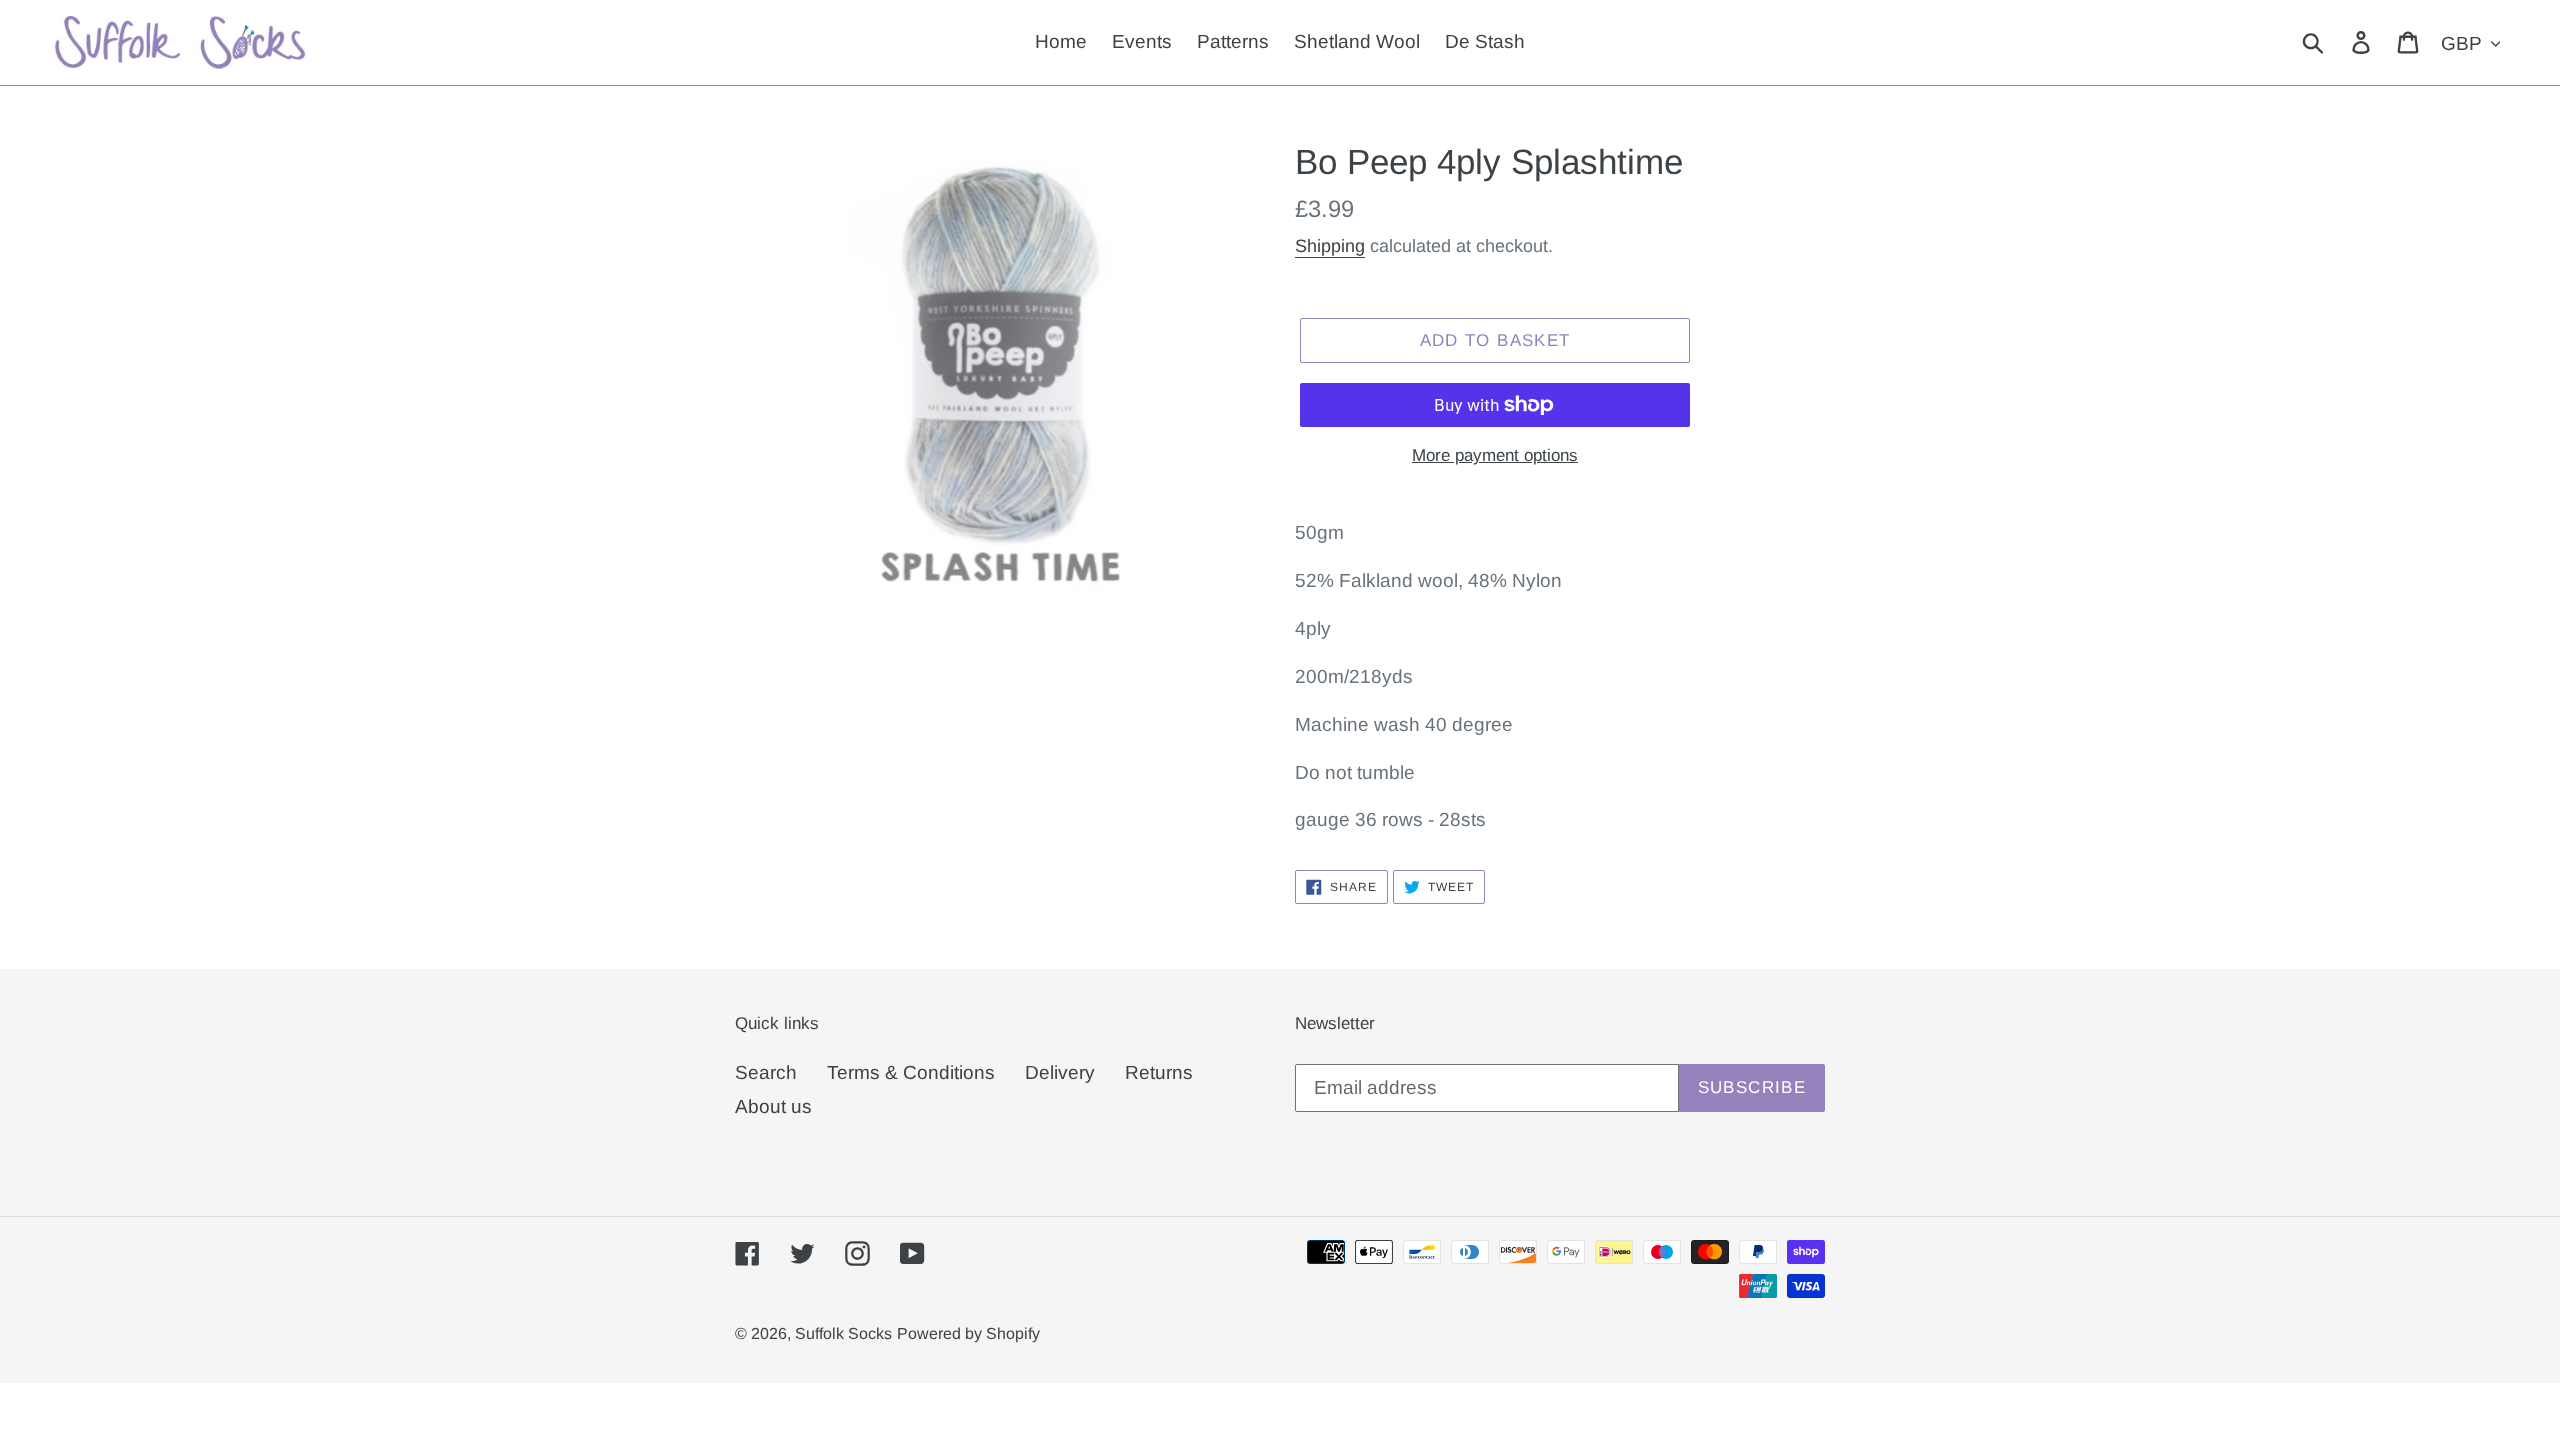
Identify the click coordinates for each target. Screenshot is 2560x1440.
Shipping (1330, 246)
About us (773, 1106)
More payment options (1495, 455)
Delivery (1060, 1072)
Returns (1159, 1072)
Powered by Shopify (968, 1333)
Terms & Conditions (911, 1072)
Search (766, 1072)
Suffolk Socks (843, 1333)
